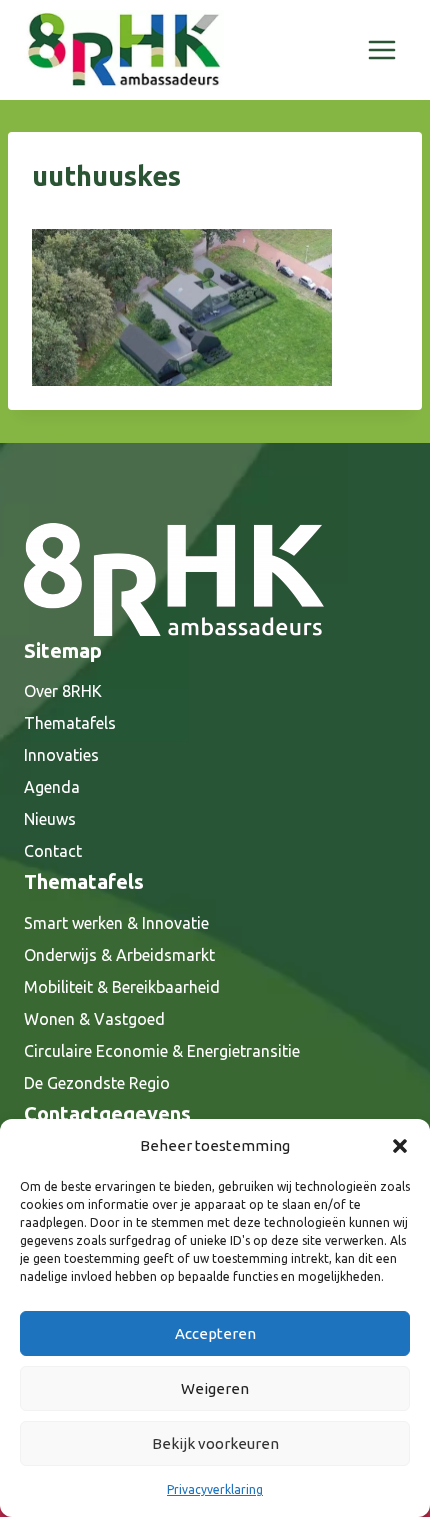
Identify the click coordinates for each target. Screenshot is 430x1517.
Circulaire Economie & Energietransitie (162, 1051)
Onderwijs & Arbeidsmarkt (119, 955)
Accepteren (215, 1333)
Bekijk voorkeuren (215, 1443)
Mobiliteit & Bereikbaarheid (122, 987)
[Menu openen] (381, 49)
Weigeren (215, 1388)
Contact (53, 851)
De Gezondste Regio (97, 1083)
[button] (400, 1146)
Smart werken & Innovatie (116, 923)
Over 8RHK (63, 691)
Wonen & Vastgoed (94, 1019)
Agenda (52, 787)
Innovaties (61, 755)
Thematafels (70, 723)
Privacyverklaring (215, 1489)
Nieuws (50, 819)
